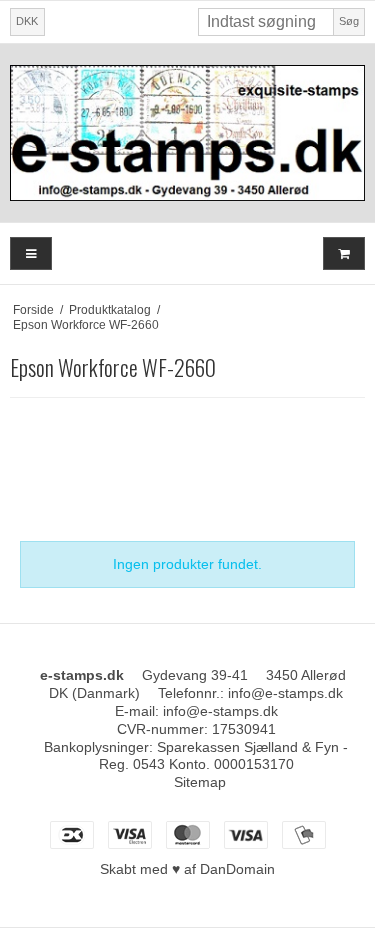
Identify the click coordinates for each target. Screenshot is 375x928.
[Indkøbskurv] (344, 253)
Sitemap (200, 782)
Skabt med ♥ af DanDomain (187, 869)
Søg (349, 21)
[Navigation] (31, 253)
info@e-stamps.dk (285, 693)
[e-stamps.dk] (187, 133)
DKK (27, 21)
